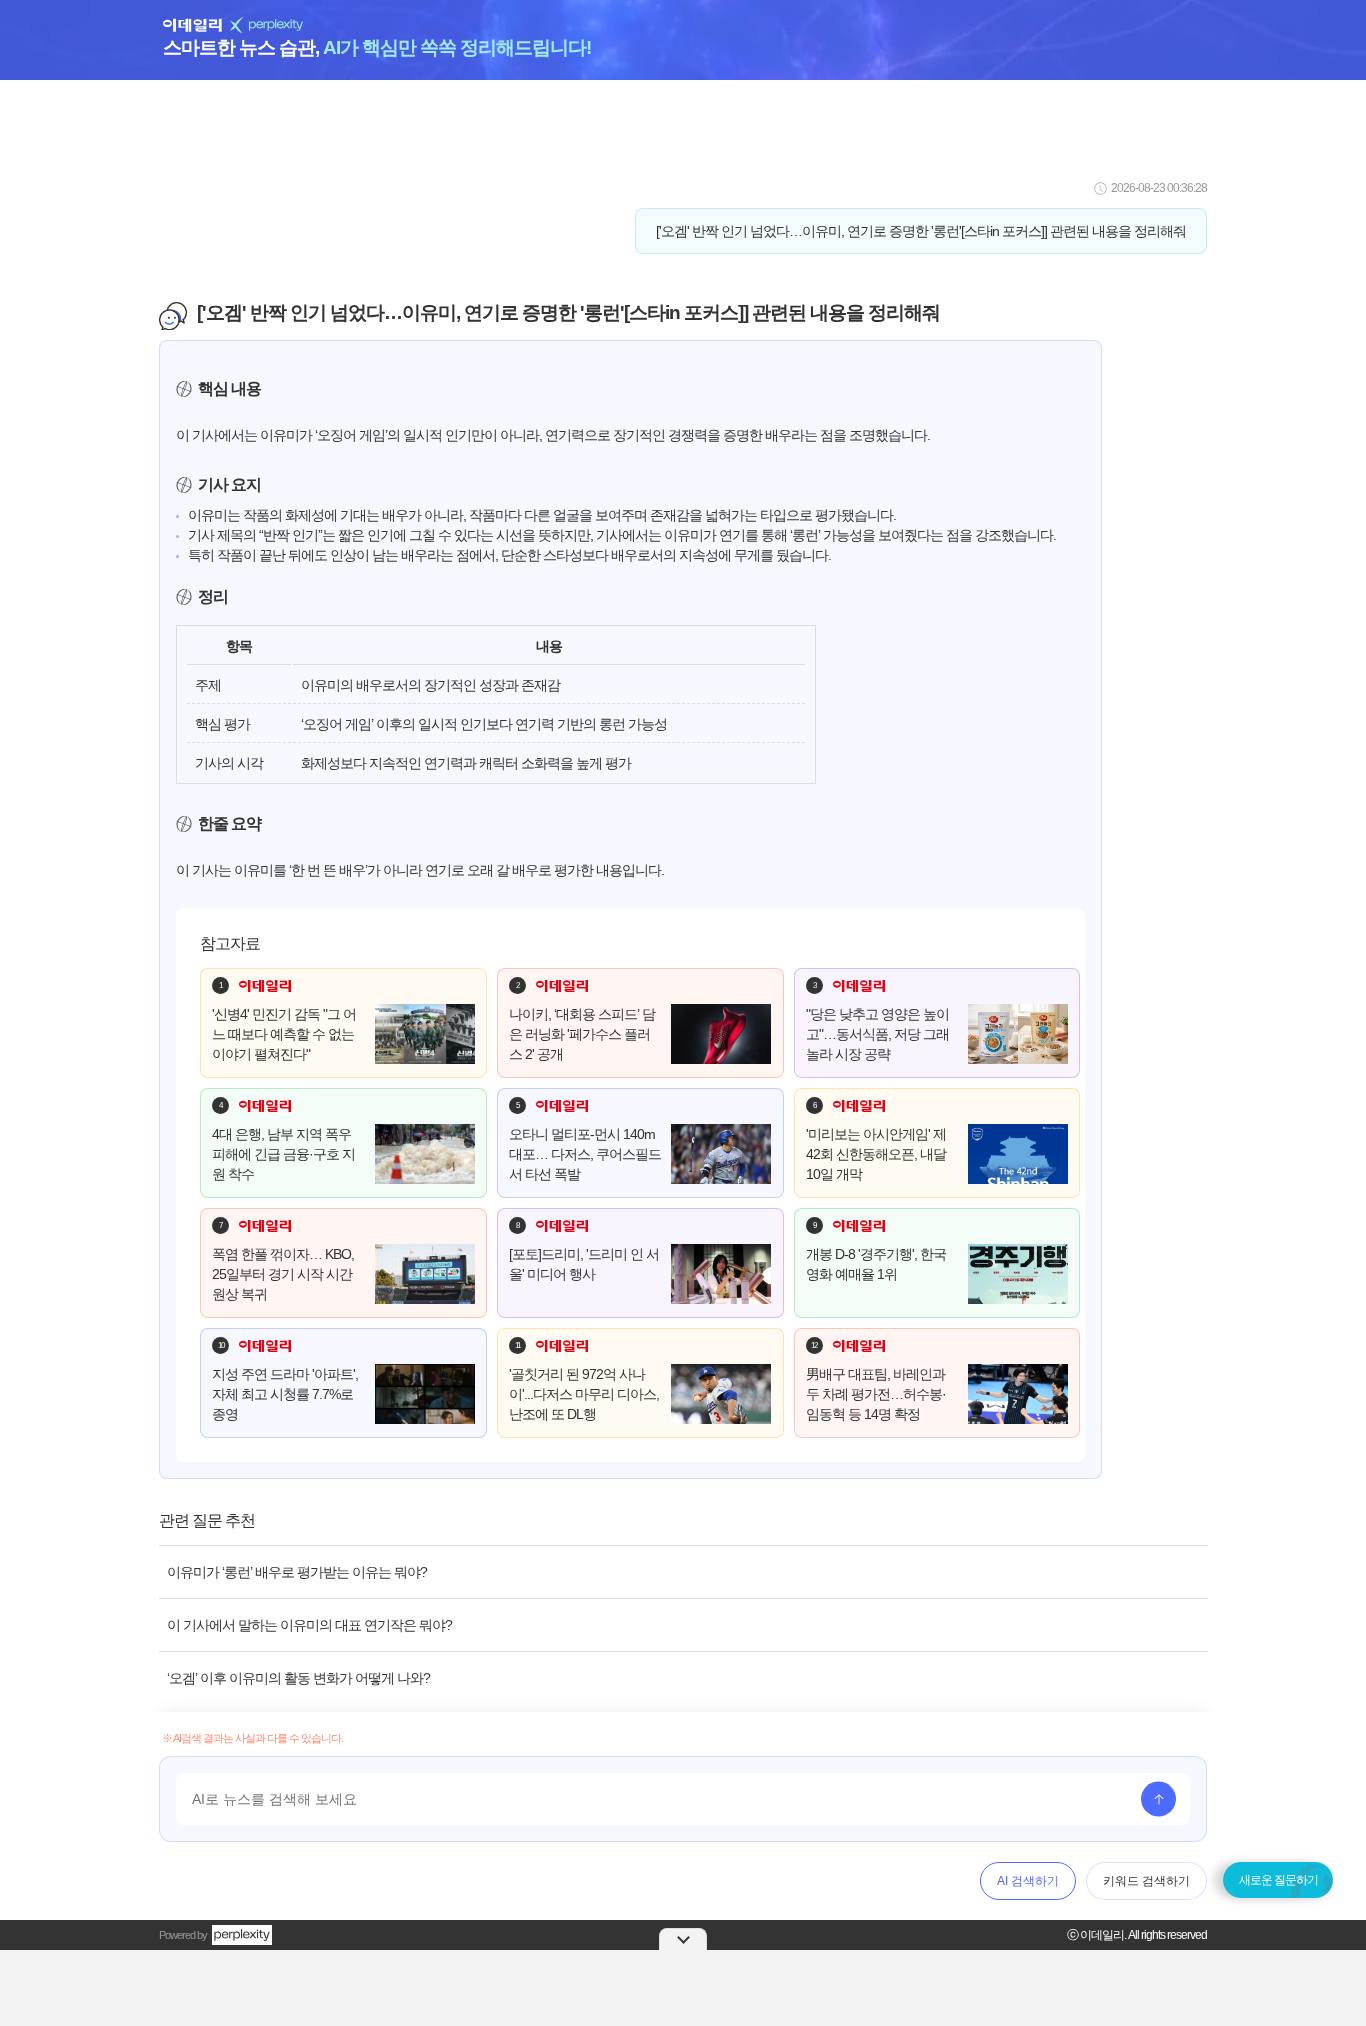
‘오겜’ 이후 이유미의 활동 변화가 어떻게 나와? (298, 1678)
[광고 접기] (683, 1939)
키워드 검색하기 (1146, 1881)
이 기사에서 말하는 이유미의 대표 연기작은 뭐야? (309, 1625)
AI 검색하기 (1028, 1881)
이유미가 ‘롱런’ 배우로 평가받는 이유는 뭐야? (297, 1572)
